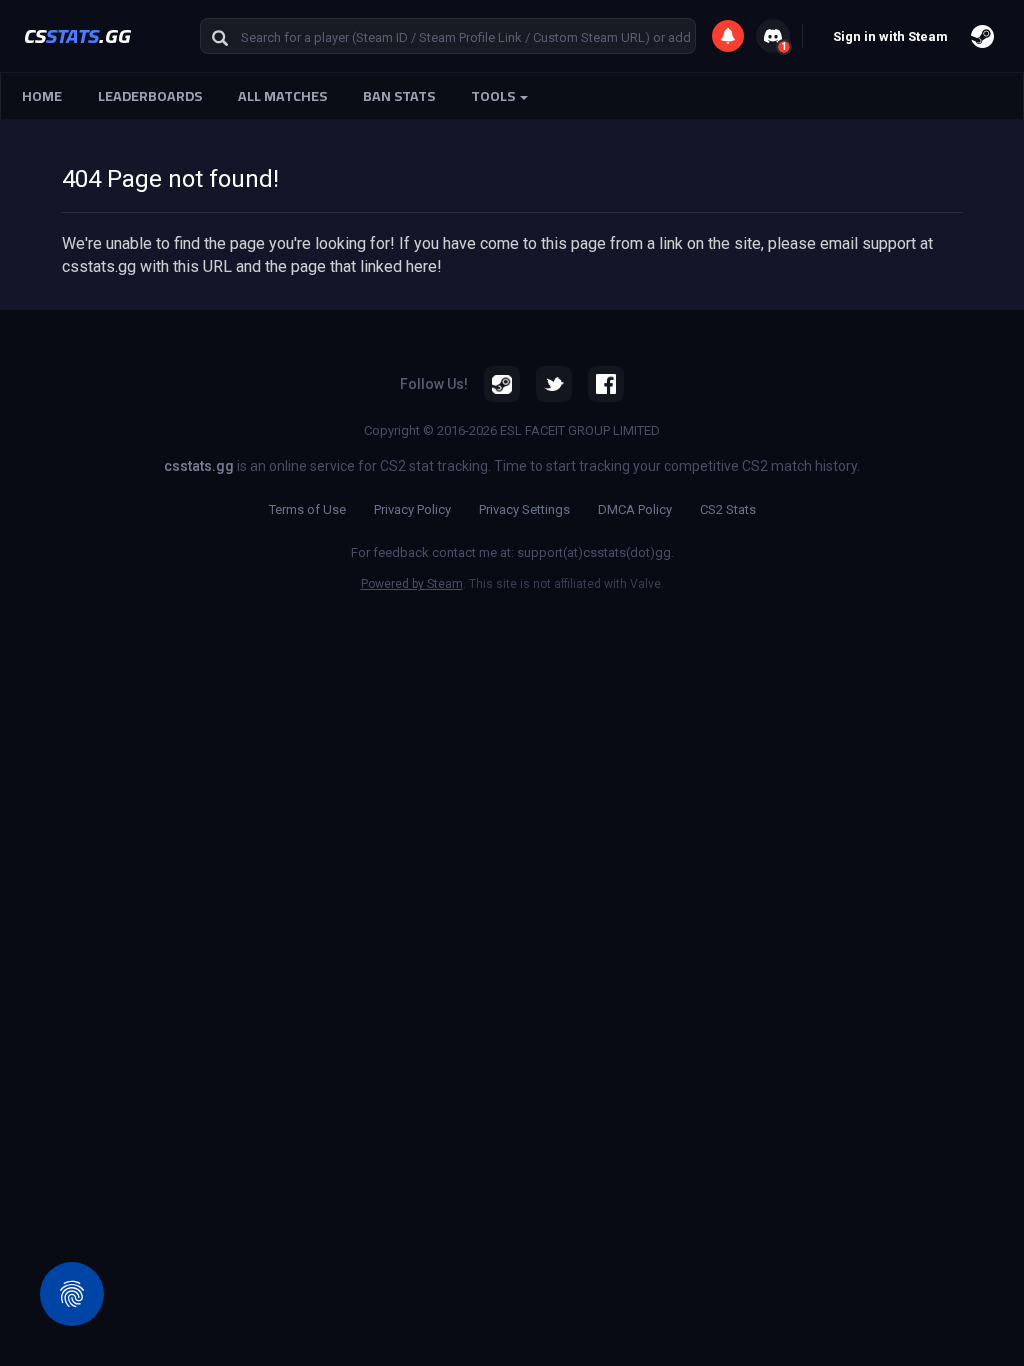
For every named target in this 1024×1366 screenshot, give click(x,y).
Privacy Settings (524, 509)
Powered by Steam (412, 584)
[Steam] (502, 384)
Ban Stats (399, 96)
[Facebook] (606, 384)
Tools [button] (494, 96)
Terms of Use (307, 509)
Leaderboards (150, 96)
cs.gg (77, 35)
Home (42, 96)
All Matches (282, 96)
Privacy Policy (412, 509)
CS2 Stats (728, 509)
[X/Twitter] (554, 384)
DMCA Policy (635, 509)
